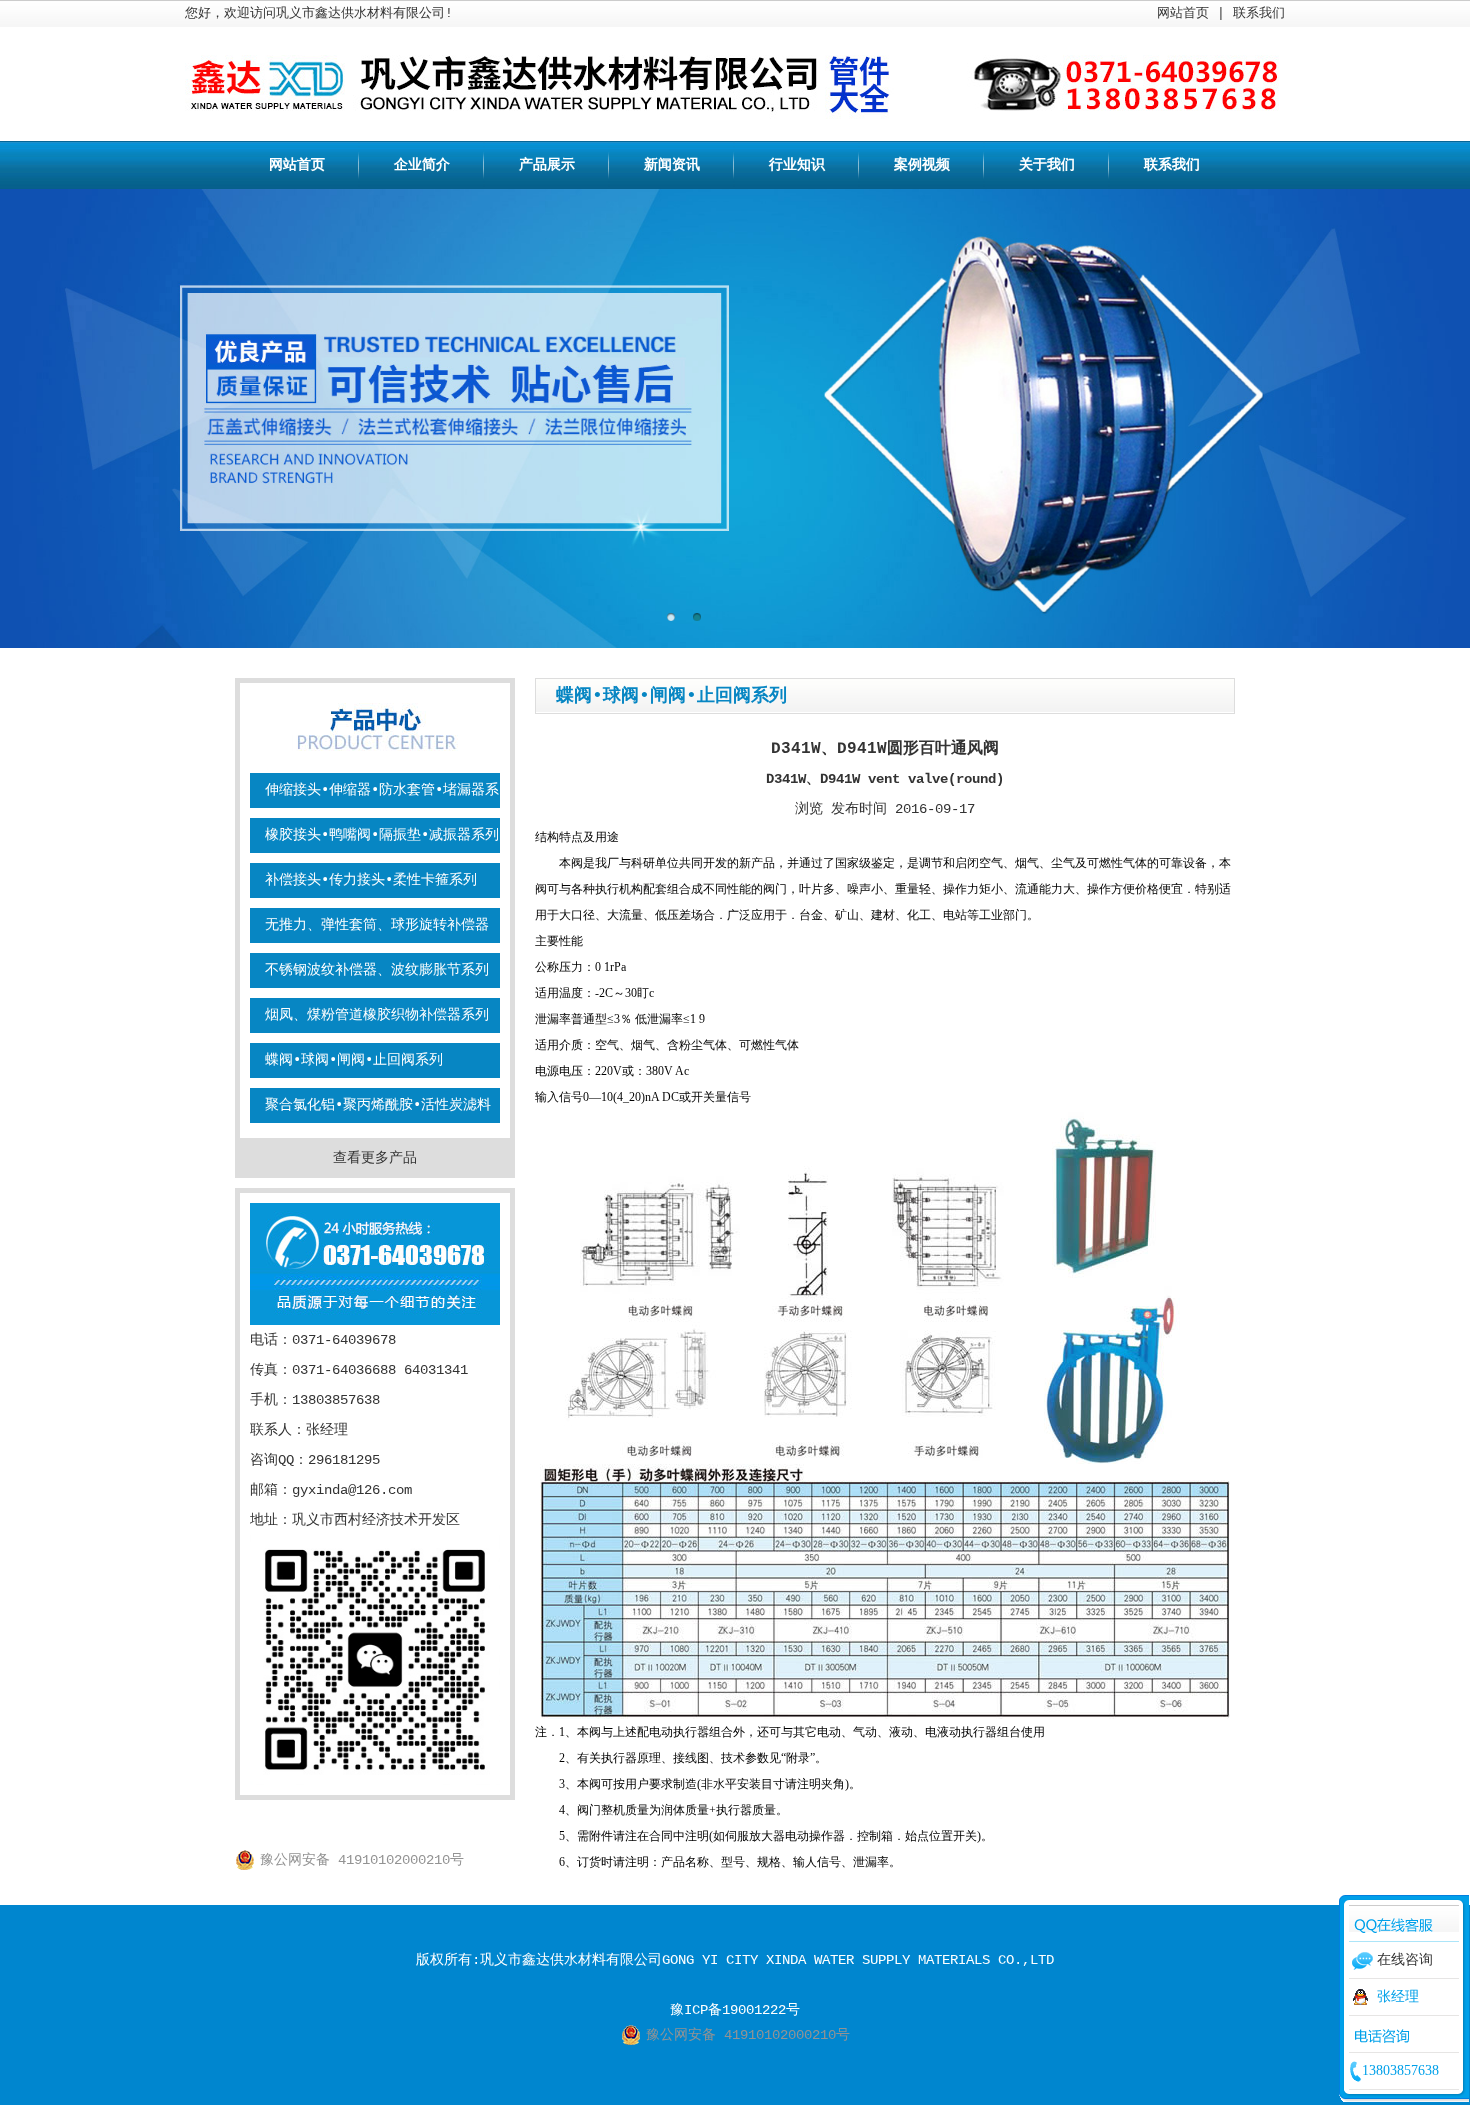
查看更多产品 (375, 1158)
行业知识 (797, 165)
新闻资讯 (672, 165)
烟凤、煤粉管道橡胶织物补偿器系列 (377, 1015)
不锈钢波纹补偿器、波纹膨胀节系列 (377, 970)
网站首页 (1183, 13)
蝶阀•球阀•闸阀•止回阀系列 (354, 1060)
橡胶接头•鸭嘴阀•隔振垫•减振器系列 (382, 835)
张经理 (1398, 1997)
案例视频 (922, 165)
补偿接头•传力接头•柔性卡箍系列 (371, 880)
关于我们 (1047, 165)
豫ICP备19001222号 (735, 2010)
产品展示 (547, 165)
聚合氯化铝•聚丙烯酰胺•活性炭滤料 (378, 1105)
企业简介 (422, 165)
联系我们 (1259, 13)
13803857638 (1400, 2070)
